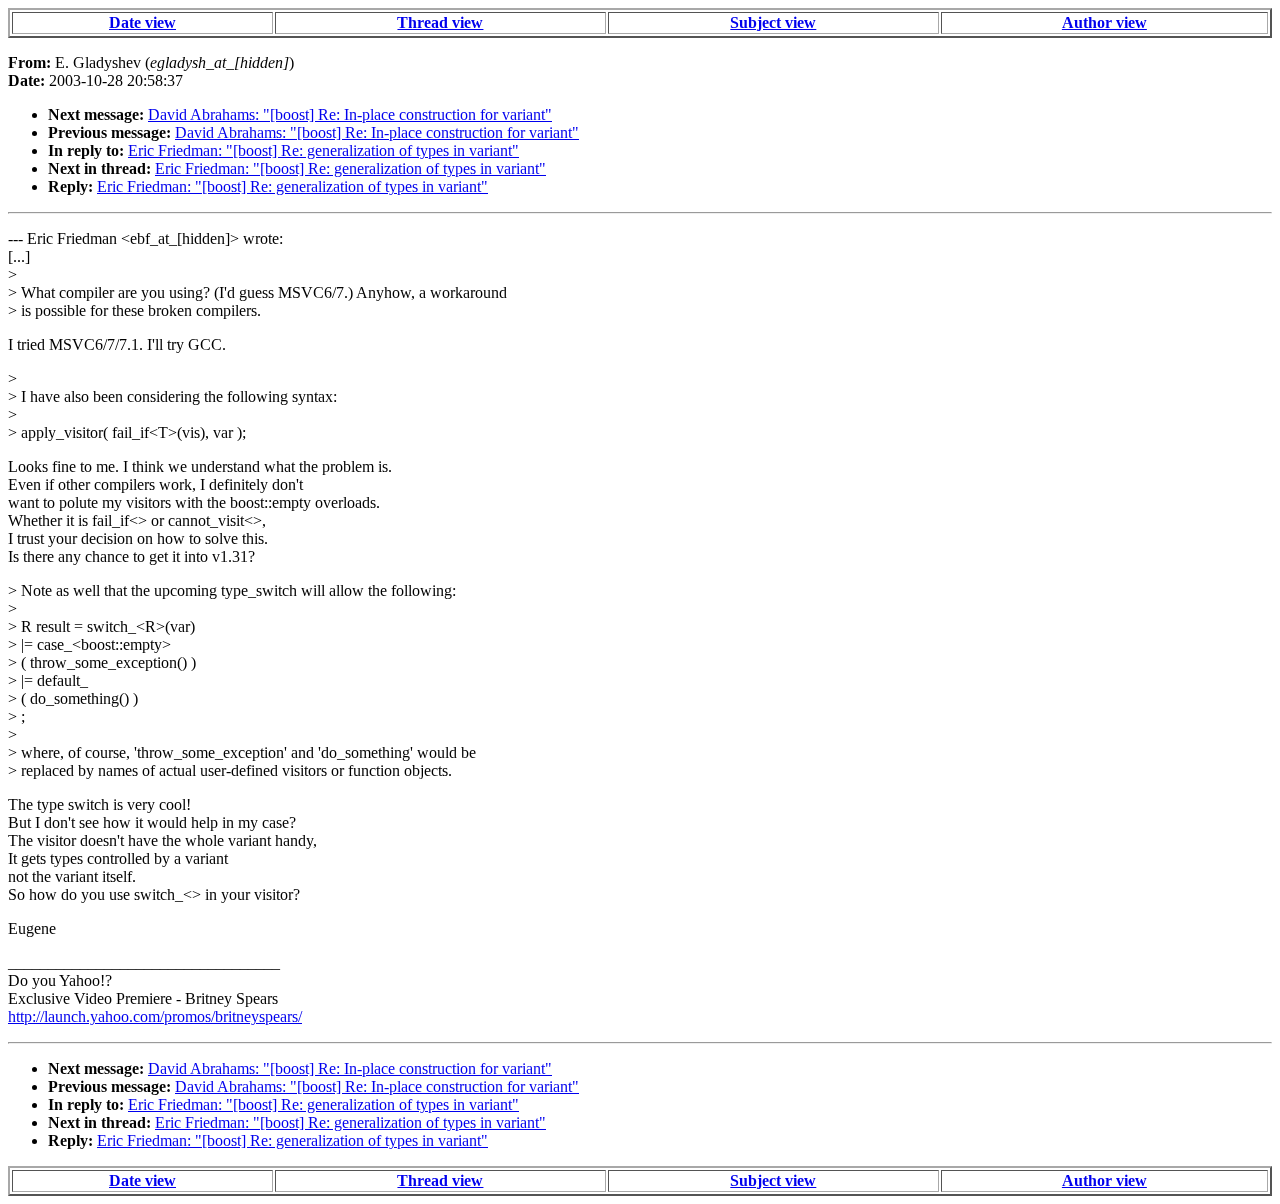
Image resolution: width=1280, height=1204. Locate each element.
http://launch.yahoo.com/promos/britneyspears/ (155, 1016)
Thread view (440, 22)
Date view (142, 22)
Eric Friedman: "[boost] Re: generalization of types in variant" (323, 150)
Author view (1104, 22)
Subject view (773, 22)
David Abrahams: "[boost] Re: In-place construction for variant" (350, 114)
